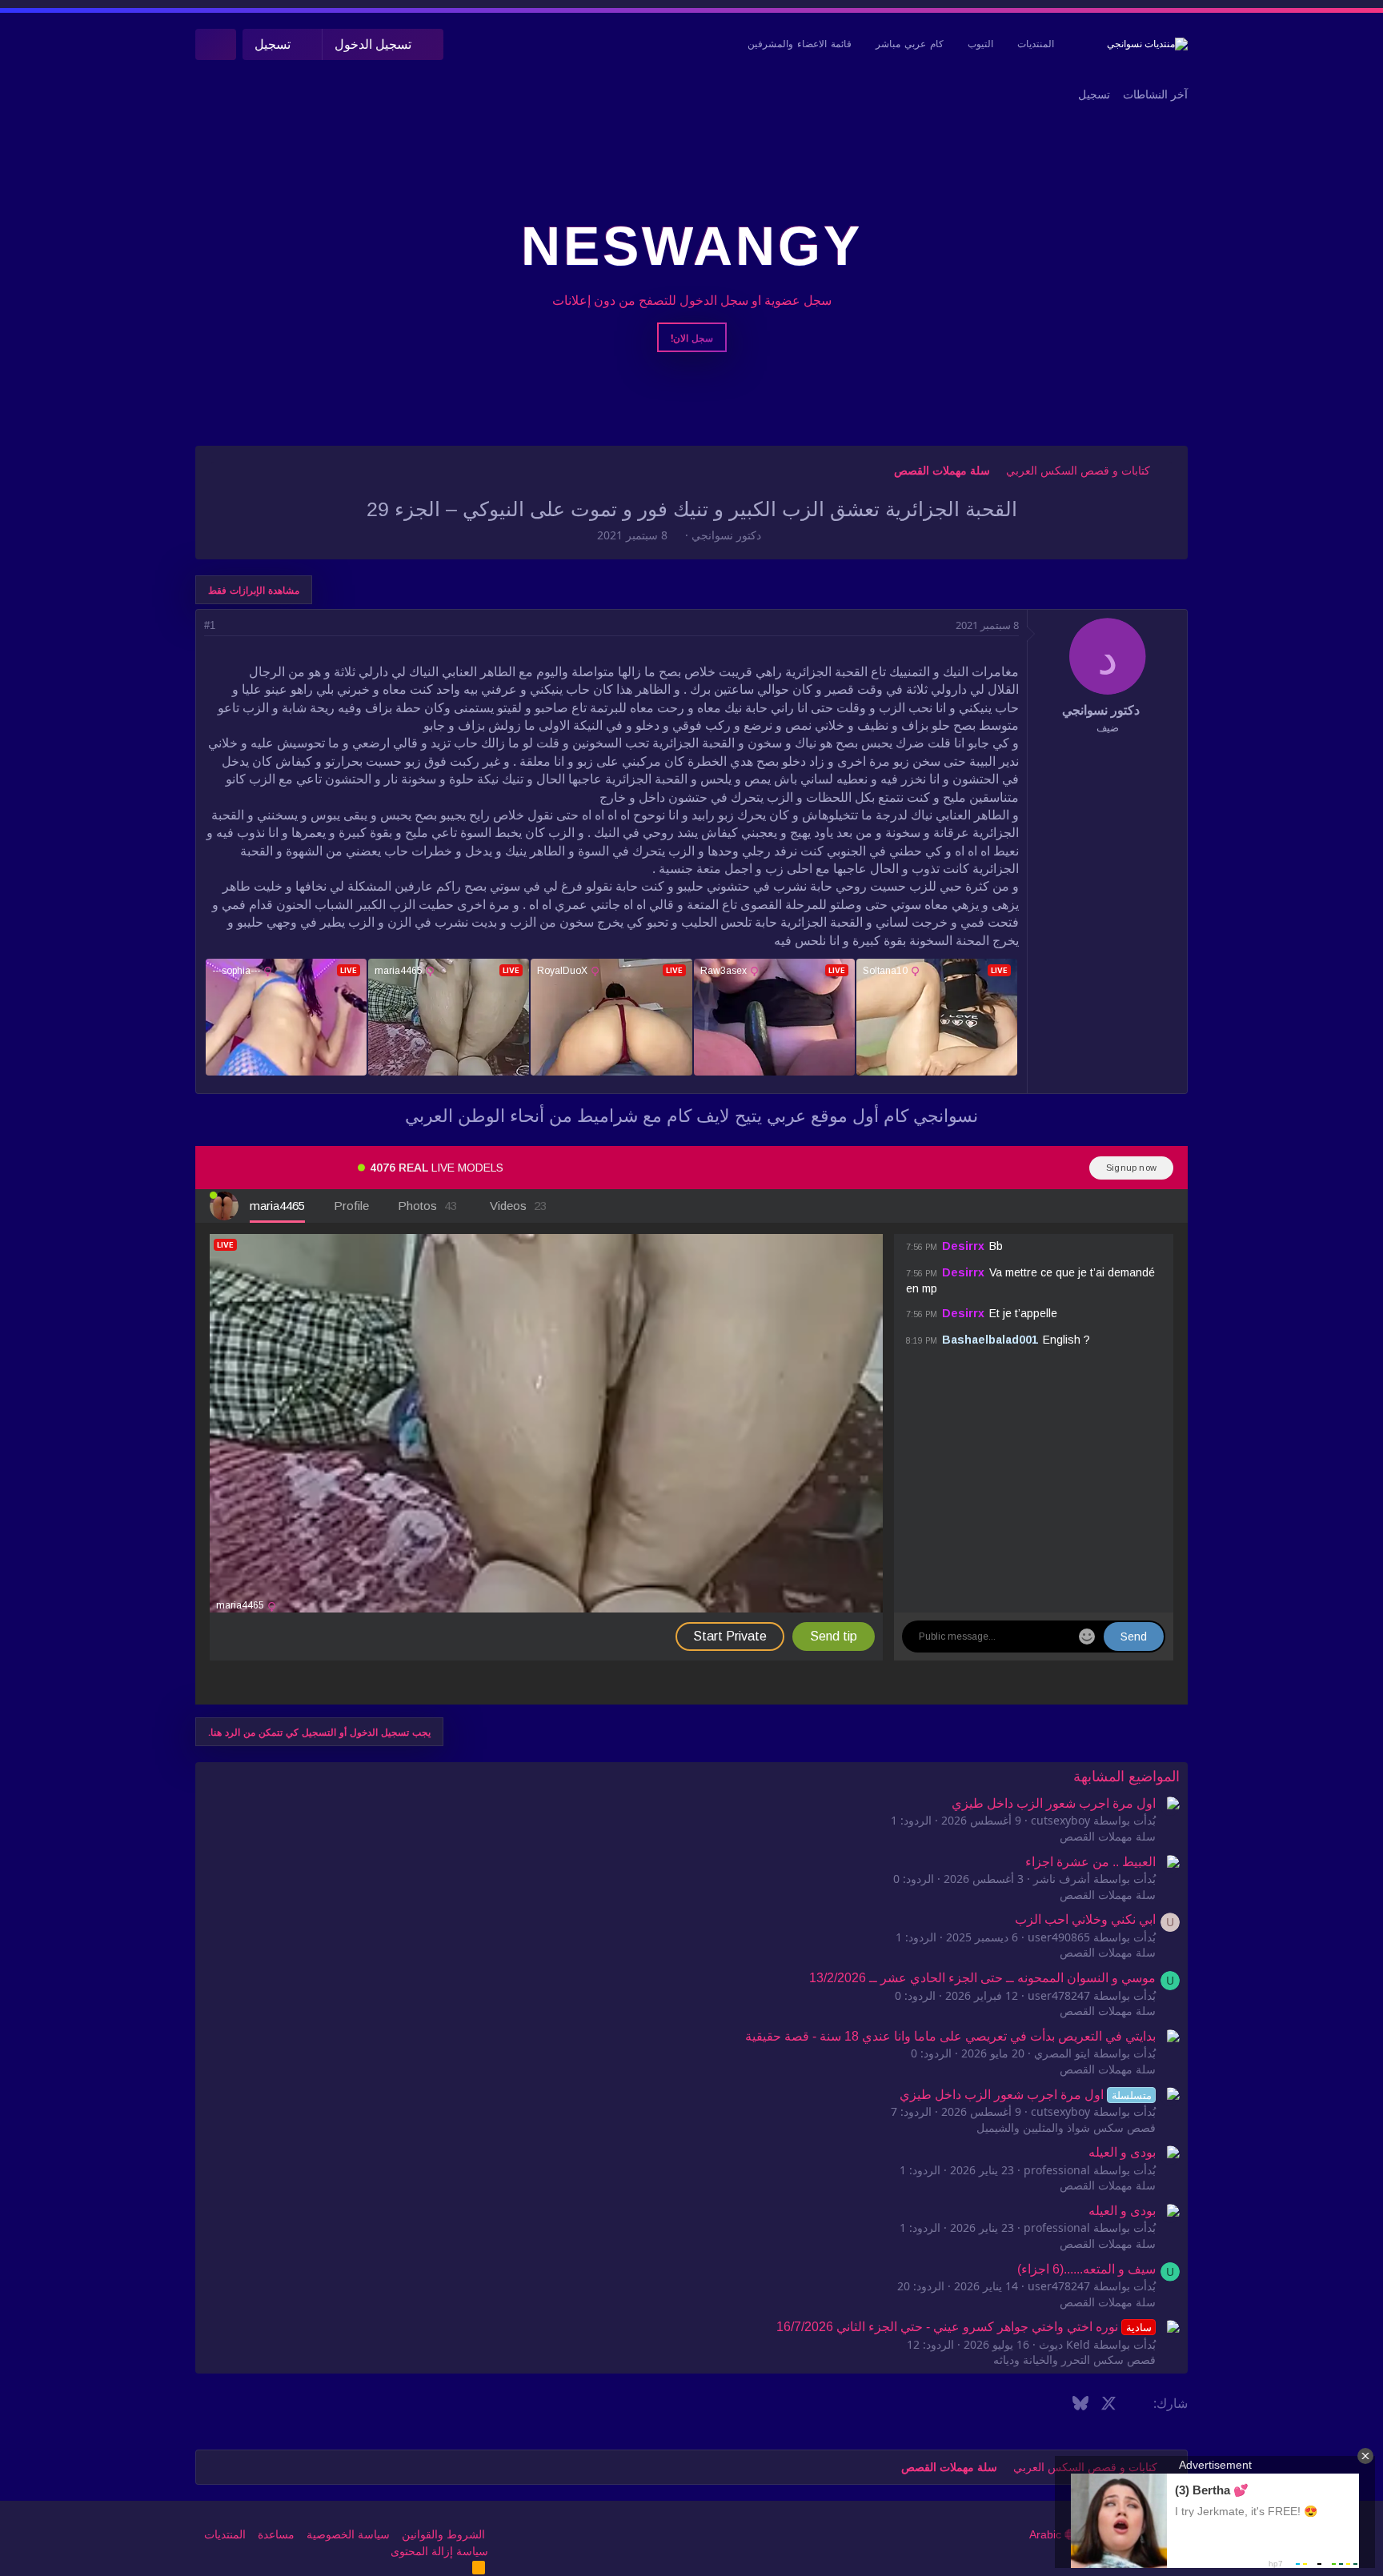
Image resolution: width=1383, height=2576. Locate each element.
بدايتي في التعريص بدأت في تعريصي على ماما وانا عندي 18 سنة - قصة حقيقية (950, 2036)
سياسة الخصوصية (348, 2534)
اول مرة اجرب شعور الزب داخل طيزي (1054, 1803)
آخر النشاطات (1155, 94)
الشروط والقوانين (443, 2534)
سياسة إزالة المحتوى (439, 2551)
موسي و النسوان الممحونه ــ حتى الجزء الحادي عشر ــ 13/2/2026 (982, 1978)
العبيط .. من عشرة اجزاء (1090, 1862)
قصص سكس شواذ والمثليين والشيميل (1066, 2128)
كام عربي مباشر (910, 44)
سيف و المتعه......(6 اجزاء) (1086, 2269)
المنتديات (1036, 44)
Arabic (1047, 2534)
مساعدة (276, 2534)
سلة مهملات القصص (1108, 1837)
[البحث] (216, 44)
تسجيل (1094, 94)
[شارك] (232, 626)
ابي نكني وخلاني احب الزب (1085, 1919)
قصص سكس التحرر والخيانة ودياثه (1074, 2360)
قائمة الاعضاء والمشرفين (800, 44)
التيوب (980, 44)
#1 (210, 625)
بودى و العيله (1122, 2152)
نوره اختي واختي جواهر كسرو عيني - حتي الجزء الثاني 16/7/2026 (964, 2327)
